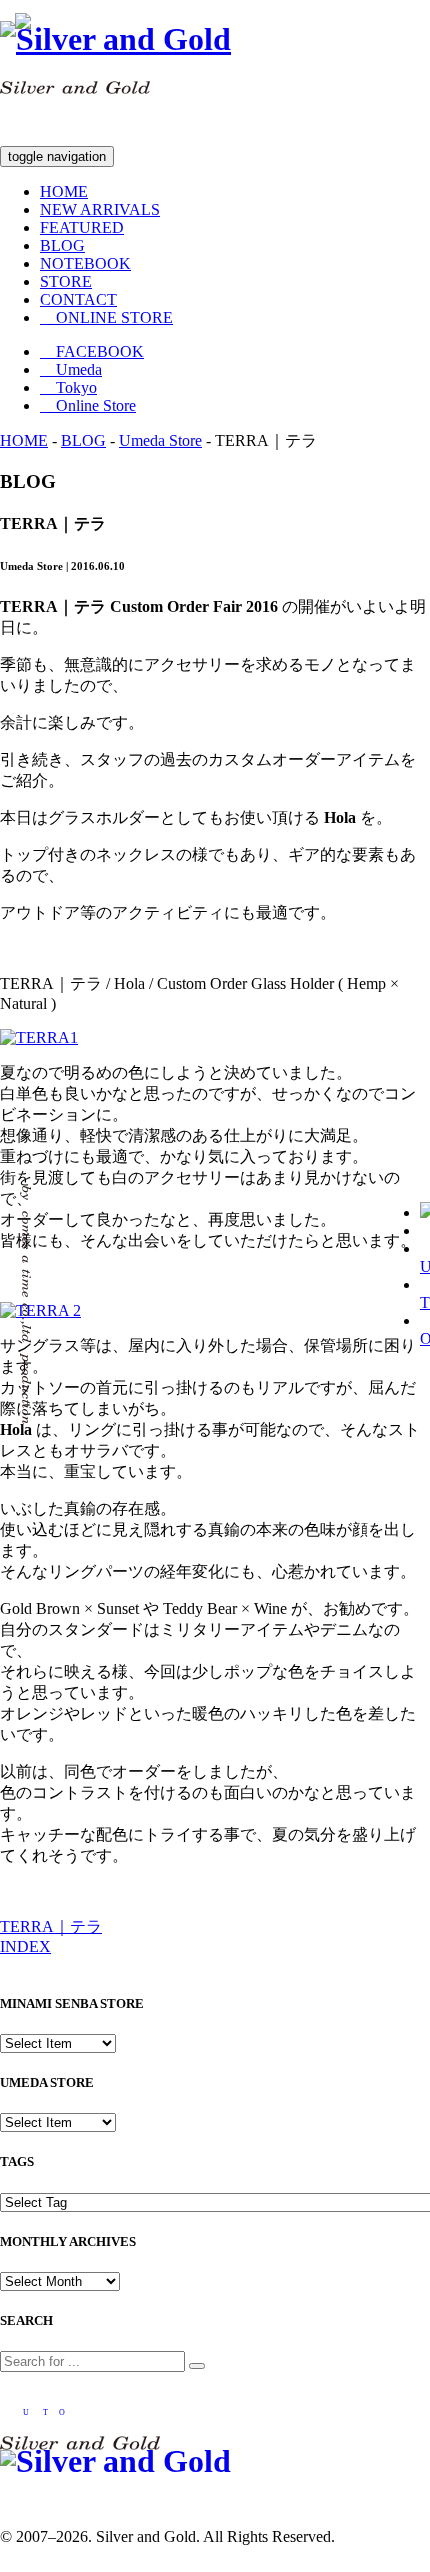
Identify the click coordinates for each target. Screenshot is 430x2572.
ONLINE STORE (106, 317)
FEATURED (82, 227)
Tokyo (68, 387)
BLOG (62, 245)
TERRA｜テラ (51, 1926)
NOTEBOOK (85, 263)
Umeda (71, 369)
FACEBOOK (92, 351)
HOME (64, 191)
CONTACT (78, 299)
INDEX (25, 1946)
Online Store (88, 405)
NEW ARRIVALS (100, 209)
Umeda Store (160, 440)
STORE (66, 281)
